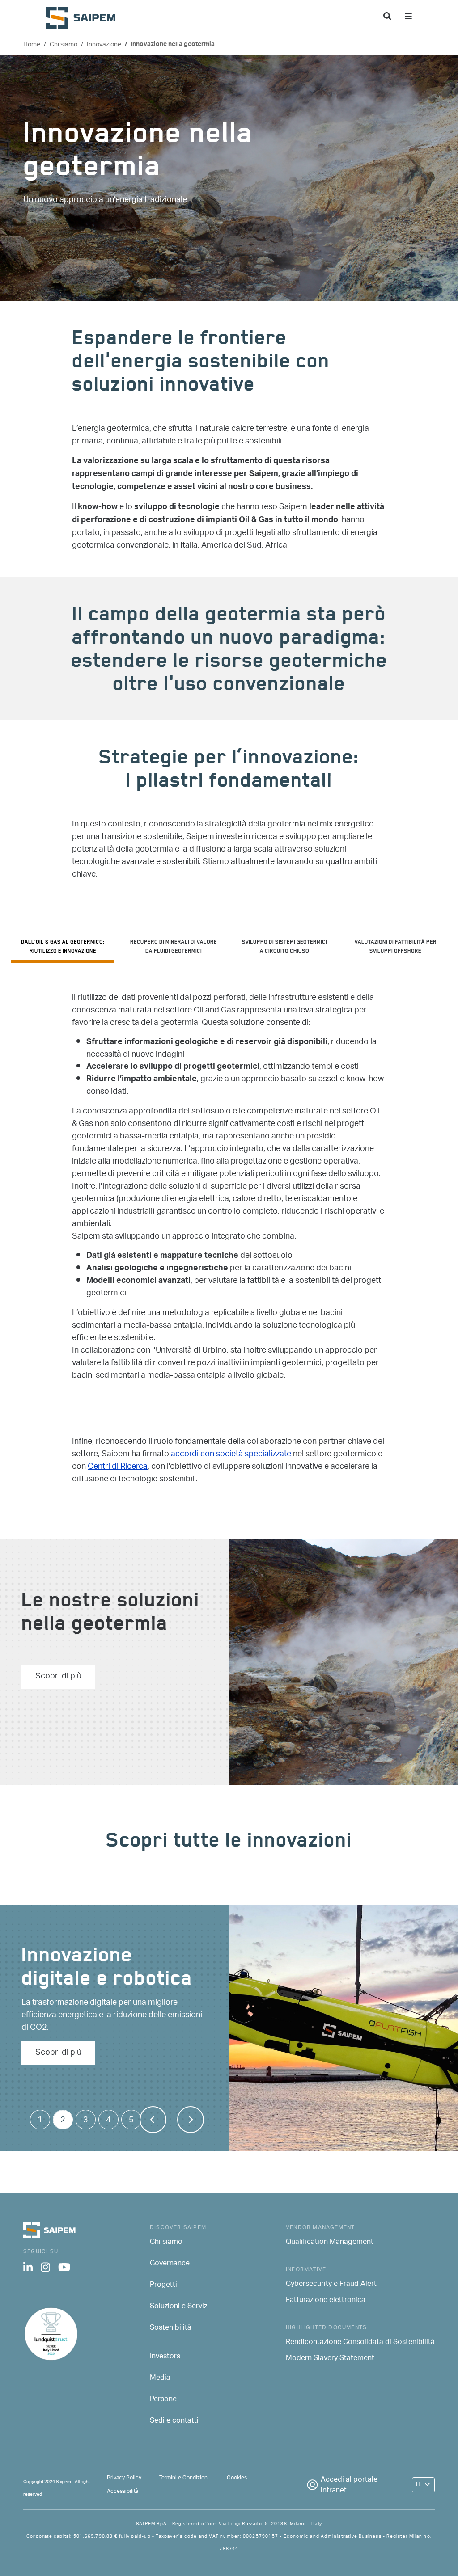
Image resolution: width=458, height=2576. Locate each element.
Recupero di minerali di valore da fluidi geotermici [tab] (174, 947)
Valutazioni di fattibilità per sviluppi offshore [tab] (396, 947)
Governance (170, 2264)
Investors (165, 2357)
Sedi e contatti (174, 2421)
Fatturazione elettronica (326, 2301)
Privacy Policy (124, 2478)
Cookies (237, 2478)
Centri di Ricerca (118, 1467)
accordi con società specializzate (231, 1455)
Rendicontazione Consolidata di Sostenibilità (360, 2343)
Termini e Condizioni (184, 2478)
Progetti (163, 2285)
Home (32, 45)
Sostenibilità (171, 2328)
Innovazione (104, 45)
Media (160, 2378)
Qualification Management (330, 2243)
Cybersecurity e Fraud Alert (331, 2285)
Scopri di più (58, 1677)
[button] (191, 2120)
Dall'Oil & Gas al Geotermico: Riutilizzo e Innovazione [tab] (63, 947)
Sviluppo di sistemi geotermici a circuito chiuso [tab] (284, 947)
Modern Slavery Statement (330, 2359)
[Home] (84, 18)
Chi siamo (64, 45)
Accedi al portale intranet (349, 2486)
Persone (163, 2400)
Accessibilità (123, 2491)
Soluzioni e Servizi (179, 2307)
